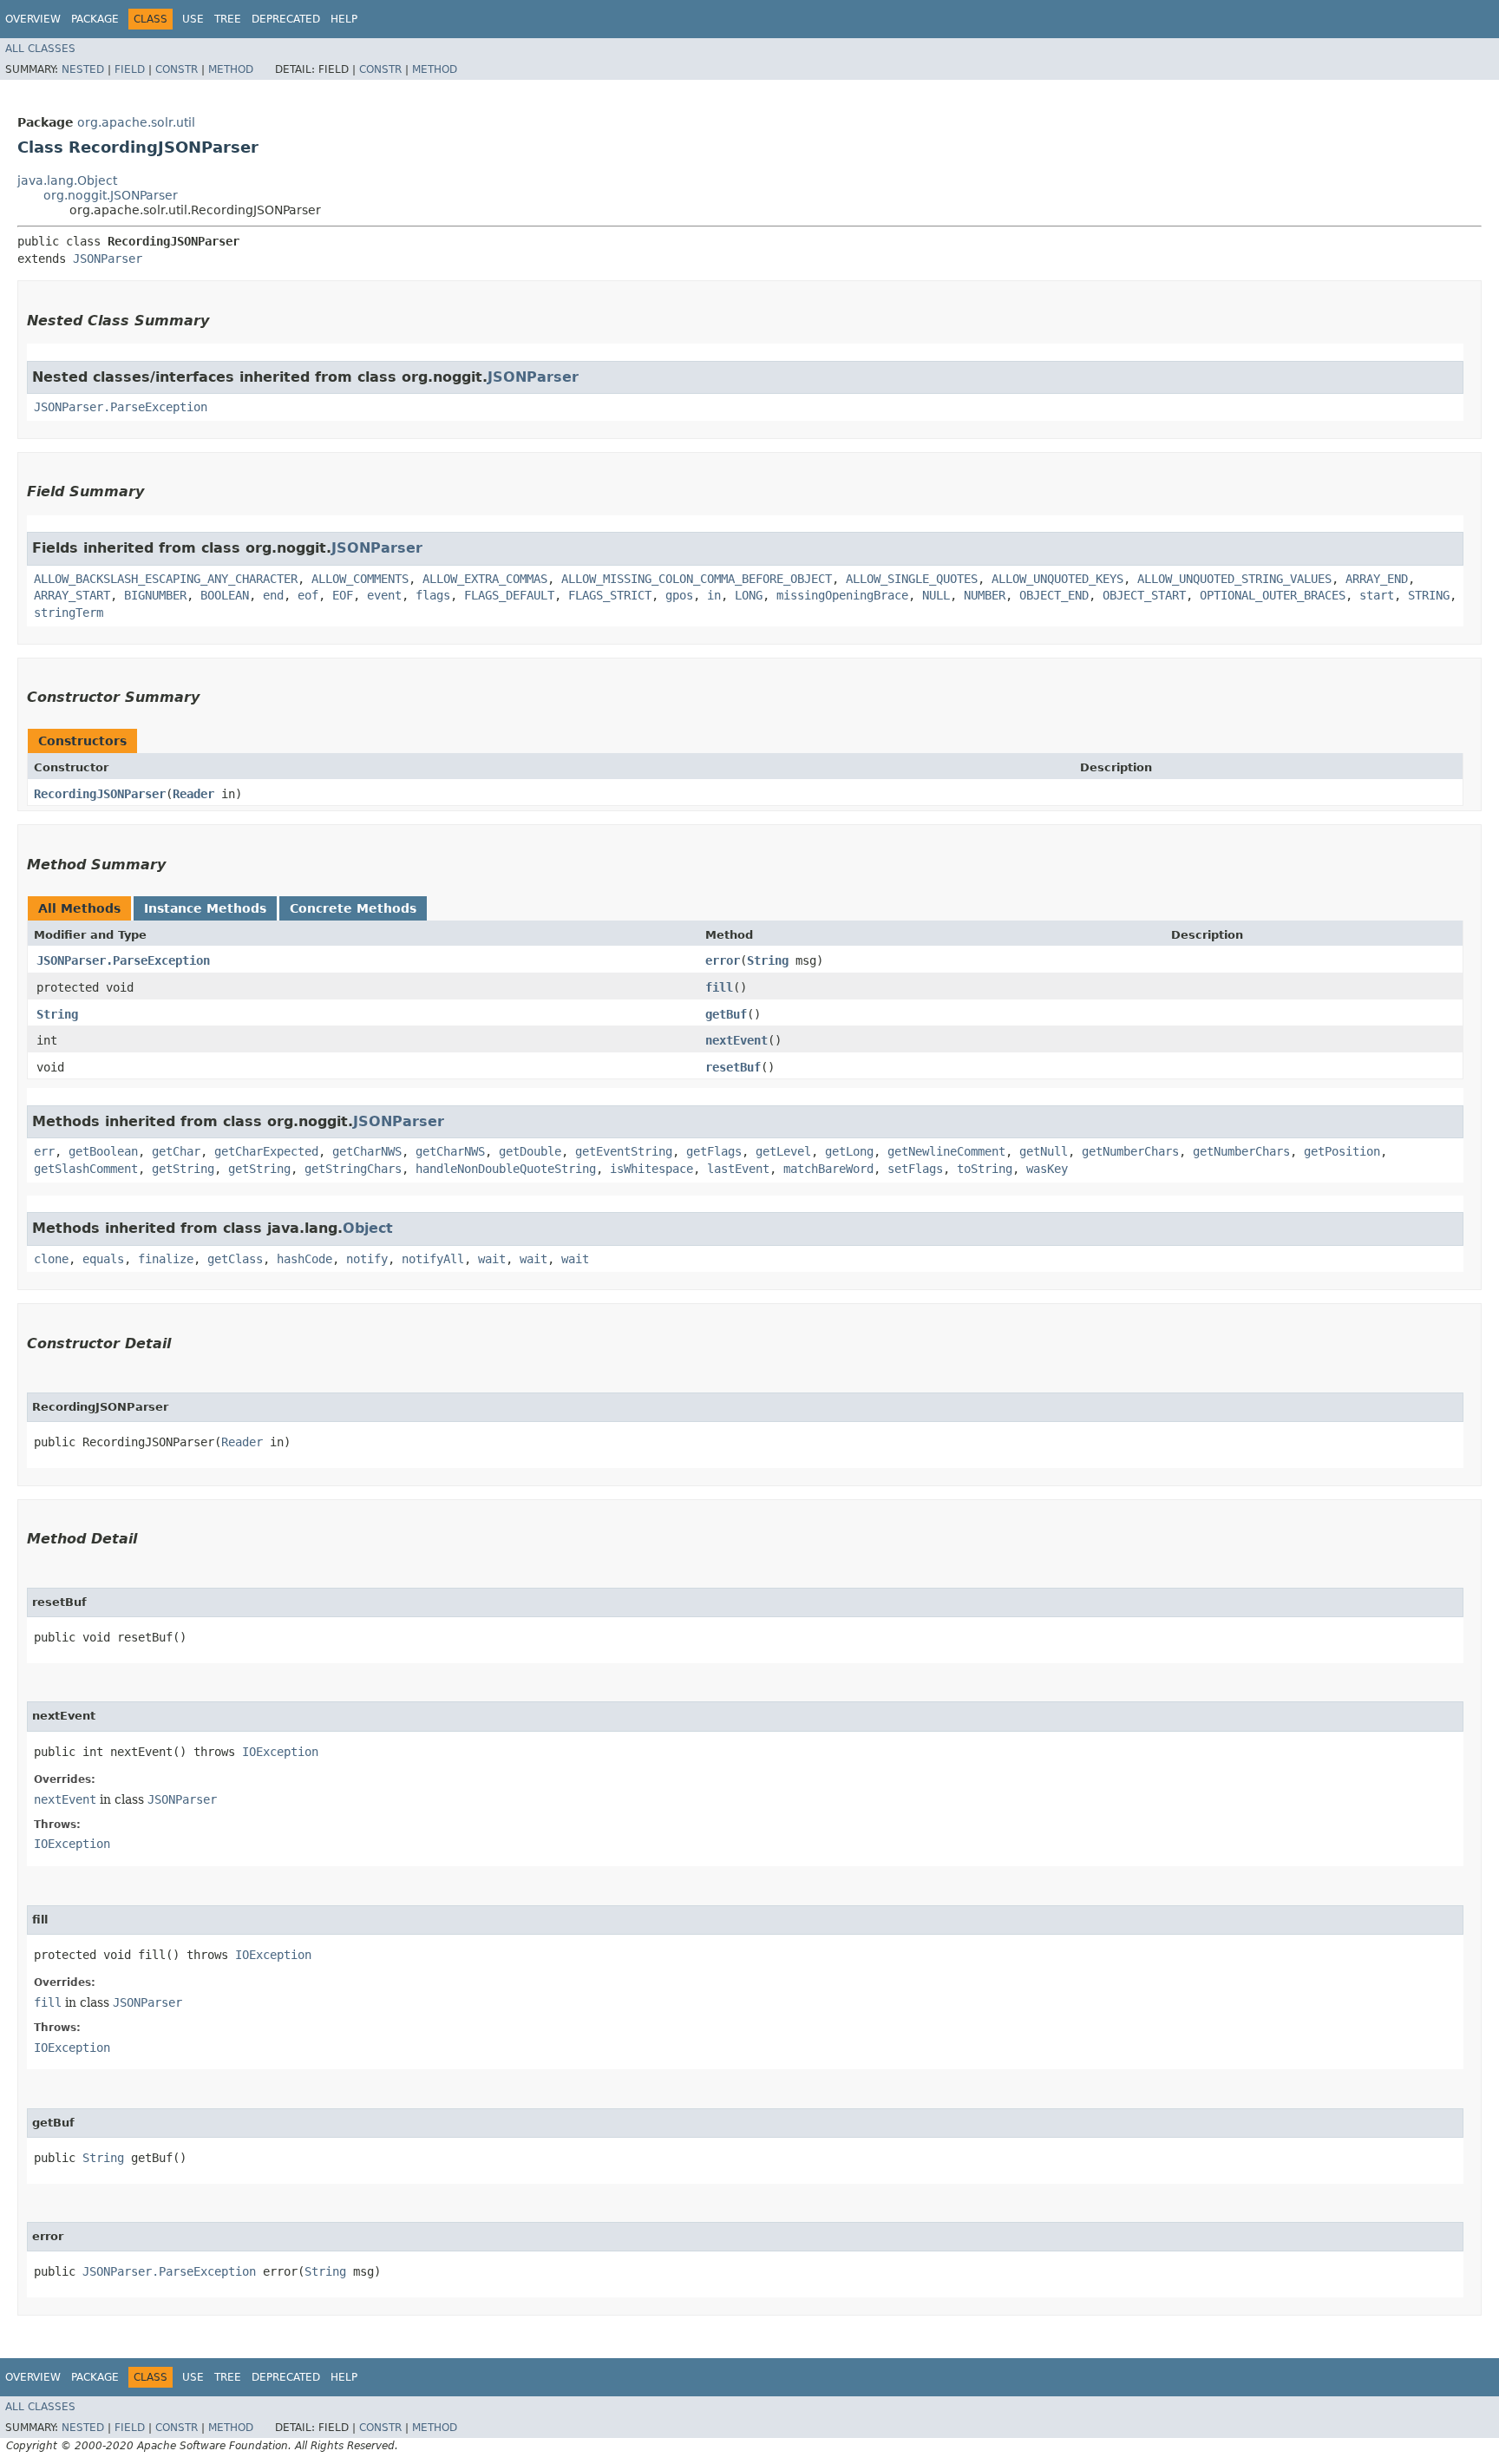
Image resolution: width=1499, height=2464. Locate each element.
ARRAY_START (72, 595)
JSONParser (108, 259)
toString (985, 1169)
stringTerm (69, 613)
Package (95, 19)
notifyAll (433, 1259)
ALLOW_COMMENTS (360, 579)
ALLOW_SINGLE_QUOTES (912, 579)
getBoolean (103, 1151)
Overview (33, 19)
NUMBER (985, 595)
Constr (177, 69)
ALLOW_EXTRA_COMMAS (485, 579)
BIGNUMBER (155, 595)
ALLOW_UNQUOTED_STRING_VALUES (1234, 579)
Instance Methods (205, 908)
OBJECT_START (1144, 595)
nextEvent (736, 1040)
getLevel (783, 1151)
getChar (176, 1151)
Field (130, 69)
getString (183, 1169)
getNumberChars (1130, 1151)
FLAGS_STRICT (610, 595)
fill (719, 987)
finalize (166, 1259)
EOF (343, 595)
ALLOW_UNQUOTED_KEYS (1057, 579)
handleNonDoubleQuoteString (506, 1169)
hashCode (304, 1259)
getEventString (624, 1151)
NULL (936, 595)
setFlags (915, 1169)
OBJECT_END (1054, 595)
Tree (228, 19)
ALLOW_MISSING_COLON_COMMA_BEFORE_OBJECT (697, 579)
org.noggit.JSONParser (111, 195)
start (1377, 595)
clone (51, 1259)
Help (344, 19)
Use (193, 19)
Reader (193, 794)
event (384, 595)
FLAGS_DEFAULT (509, 595)
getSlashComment (86, 1169)
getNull (1044, 1151)
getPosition (1342, 1151)
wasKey (1047, 1169)
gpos (679, 595)
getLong (849, 1151)
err (44, 1151)
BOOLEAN (225, 595)
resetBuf (733, 1067)
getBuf (726, 1014)
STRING (1429, 595)
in (714, 595)
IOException (280, 1752)
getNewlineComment (946, 1151)
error (723, 960)
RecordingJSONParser (100, 794)
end (273, 595)
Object (368, 1228)
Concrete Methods (353, 908)
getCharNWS (367, 1151)
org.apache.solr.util (136, 122)
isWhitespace (651, 1169)
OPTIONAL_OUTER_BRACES (1273, 595)
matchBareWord (828, 1169)
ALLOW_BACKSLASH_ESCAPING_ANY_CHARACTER (166, 579)
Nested (83, 69)
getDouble (530, 1151)
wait (492, 1259)
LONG (749, 595)
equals (103, 1259)
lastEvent (738, 1169)
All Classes (40, 49)
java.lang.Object (67, 180)
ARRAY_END (1377, 579)
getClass (235, 1259)
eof (308, 595)
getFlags (714, 1151)
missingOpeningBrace (842, 595)
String (768, 960)
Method (231, 69)
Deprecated (286, 19)
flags (433, 595)
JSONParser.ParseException (121, 407)
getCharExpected (266, 1151)
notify (367, 1259)
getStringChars (353, 1169)
